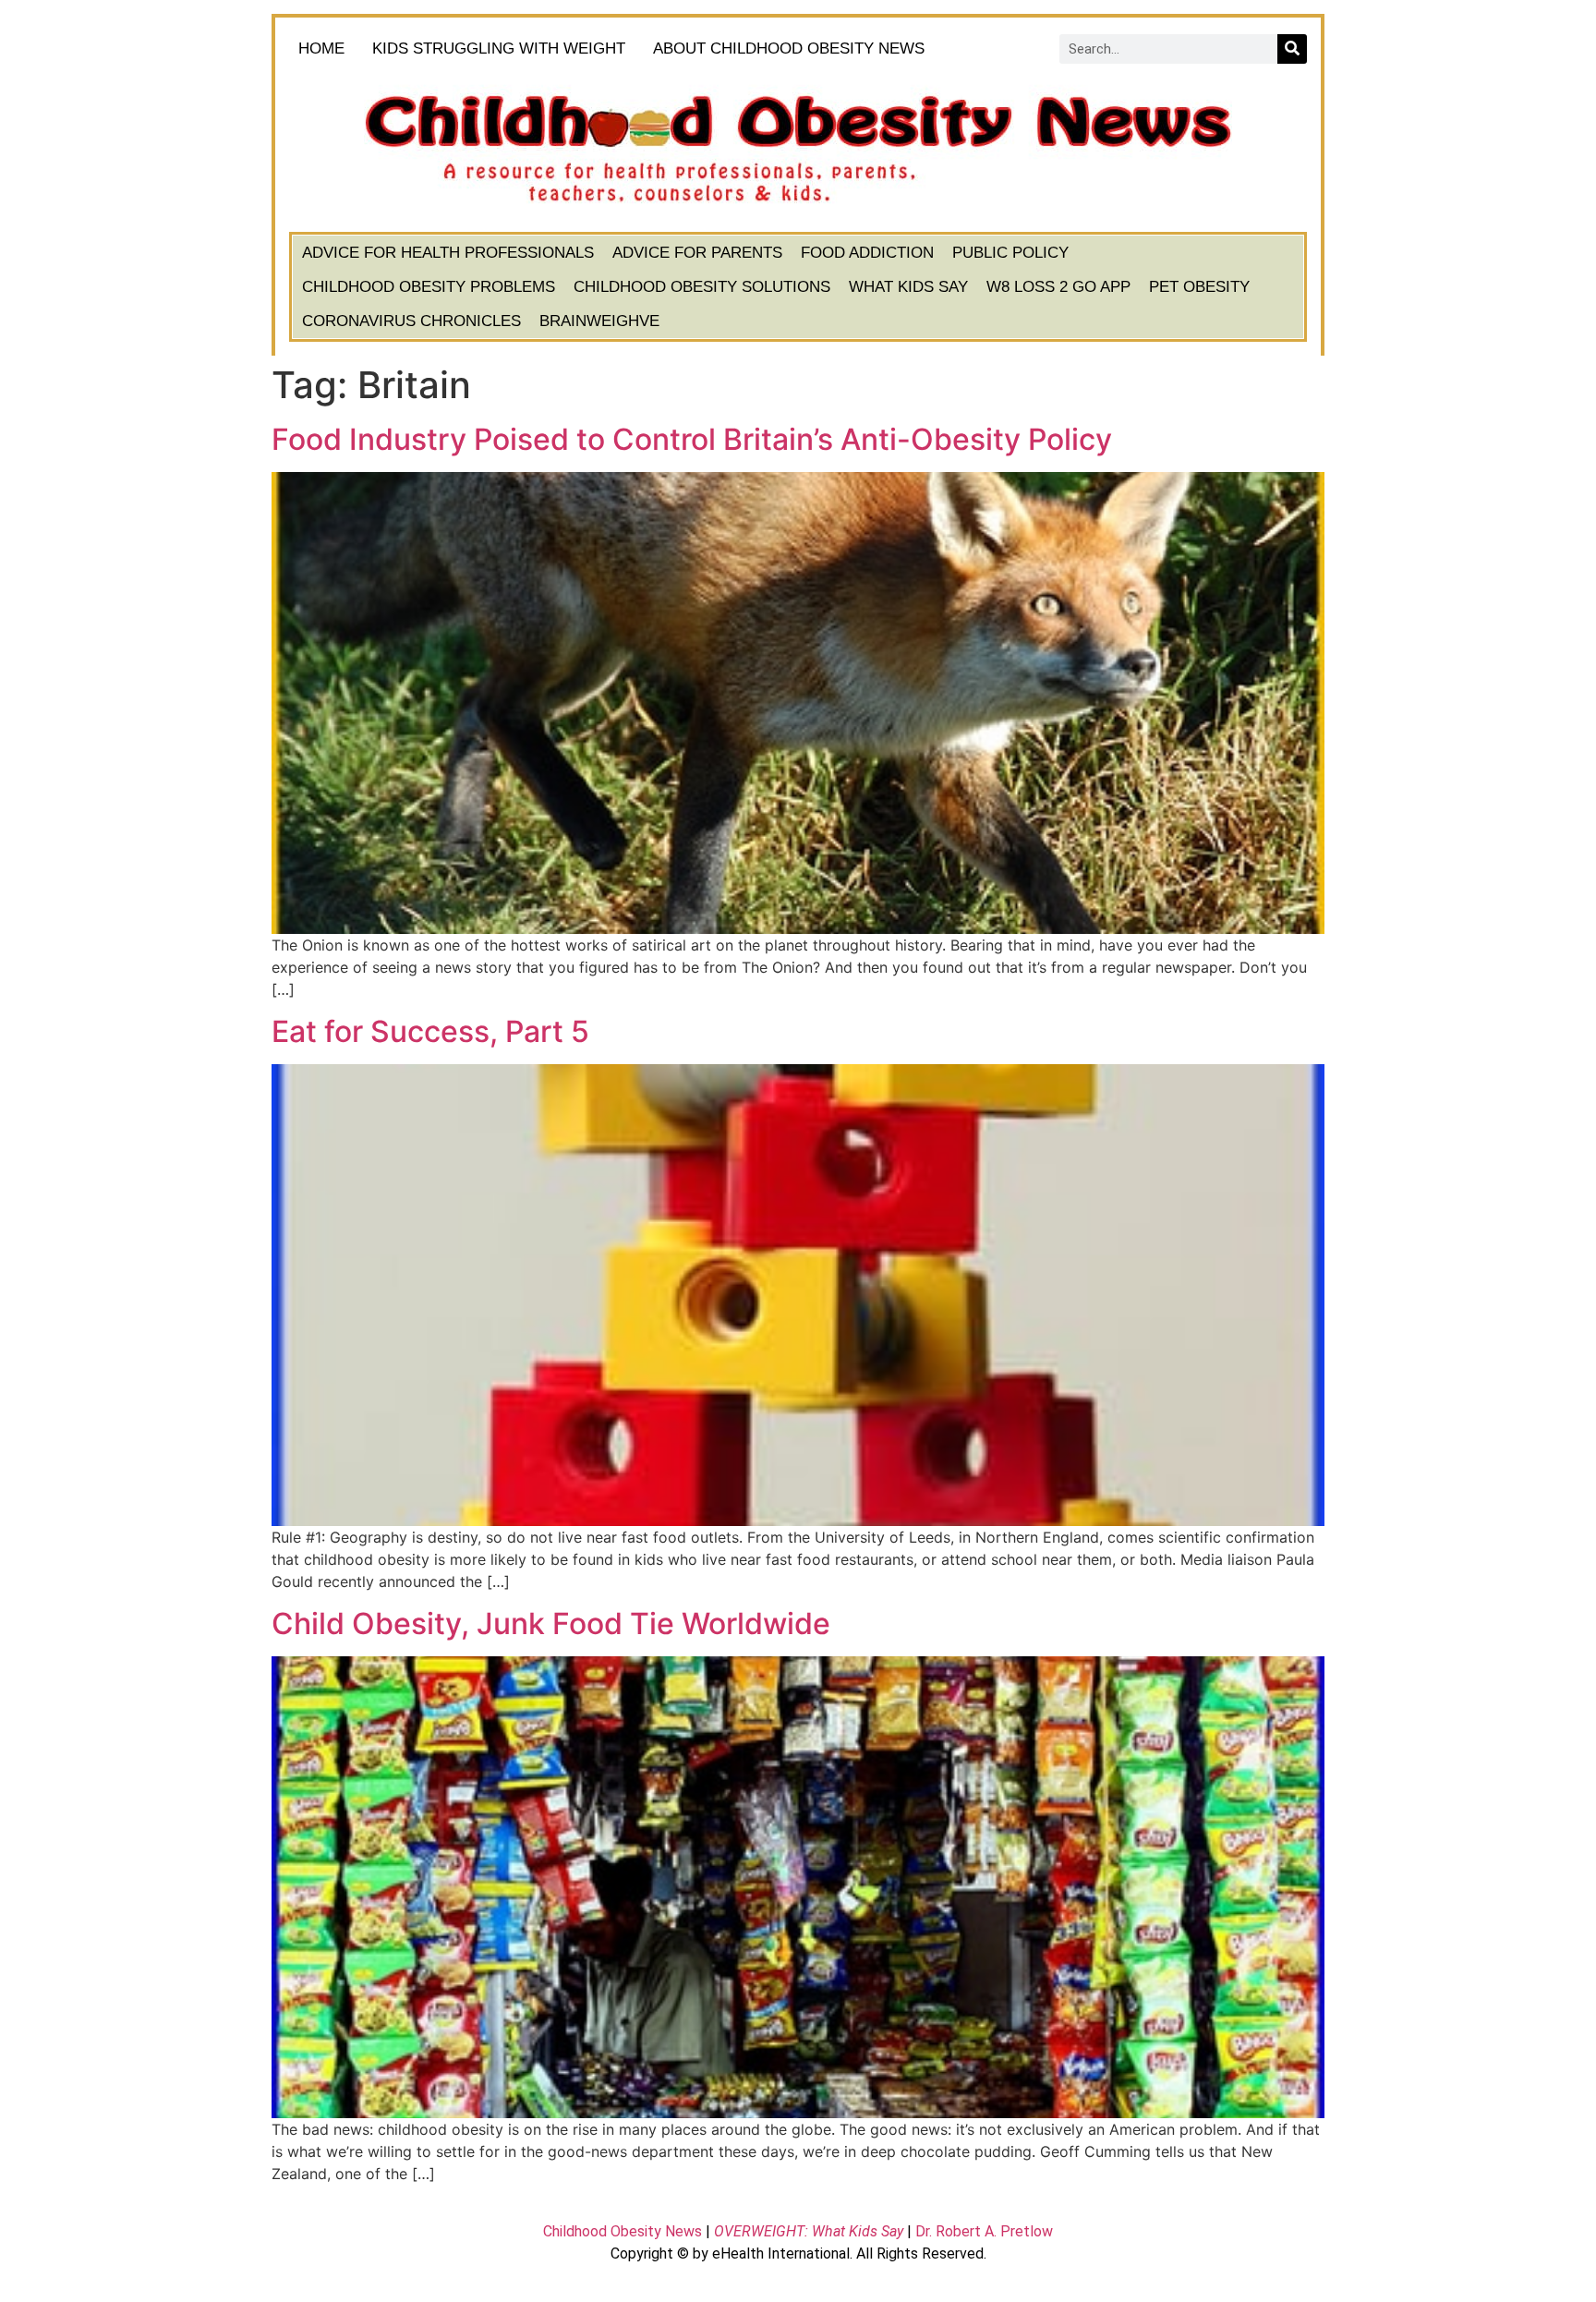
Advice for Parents (697, 253)
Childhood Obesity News (623, 2231)
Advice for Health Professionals (448, 253)
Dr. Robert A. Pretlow (984, 2231)
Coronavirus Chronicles (411, 321)
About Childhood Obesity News (789, 48)
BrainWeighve (599, 321)
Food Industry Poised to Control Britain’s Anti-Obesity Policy (692, 439)
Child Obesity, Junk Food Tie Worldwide (551, 1624)
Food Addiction (867, 253)
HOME (321, 48)
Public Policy (1010, 253)
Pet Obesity (1199, 287)
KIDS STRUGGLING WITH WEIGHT (499, 48)
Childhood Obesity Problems (429, 287)
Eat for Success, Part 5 (430, 1031)
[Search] (1292, 49)
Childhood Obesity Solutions (702, 287)
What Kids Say (908, 287)
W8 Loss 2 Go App (1058, 287)
